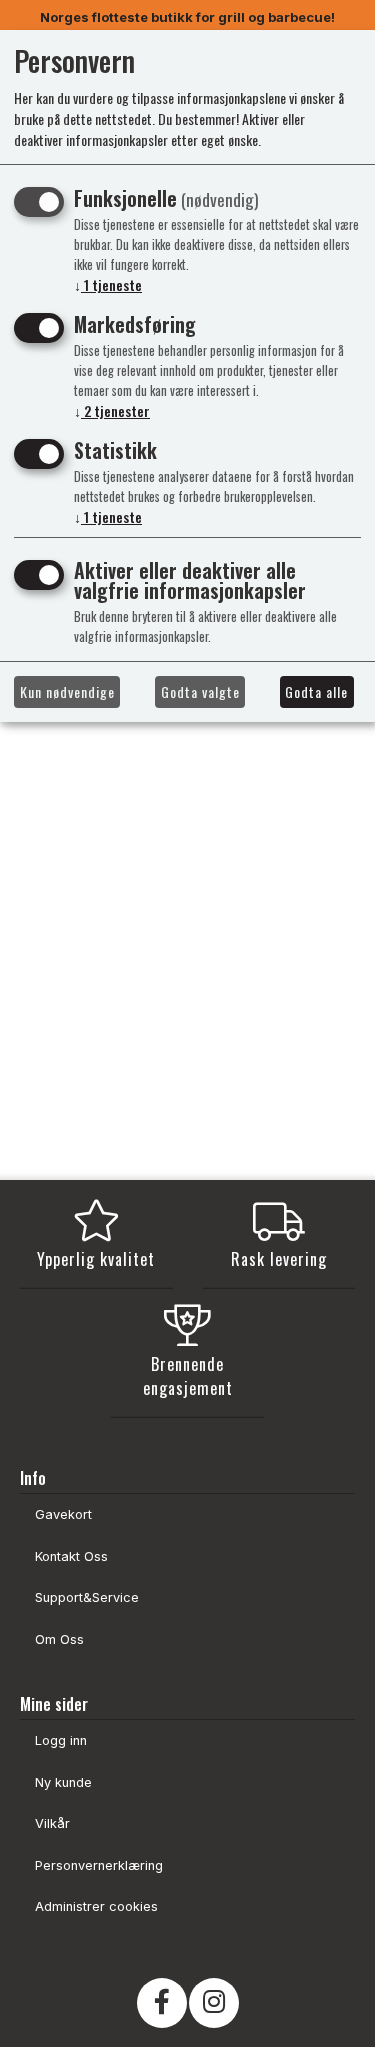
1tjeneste (108, 284)
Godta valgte (200, 691)
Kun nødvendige (67, 691)
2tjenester (112, 410)
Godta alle (316, 691)
